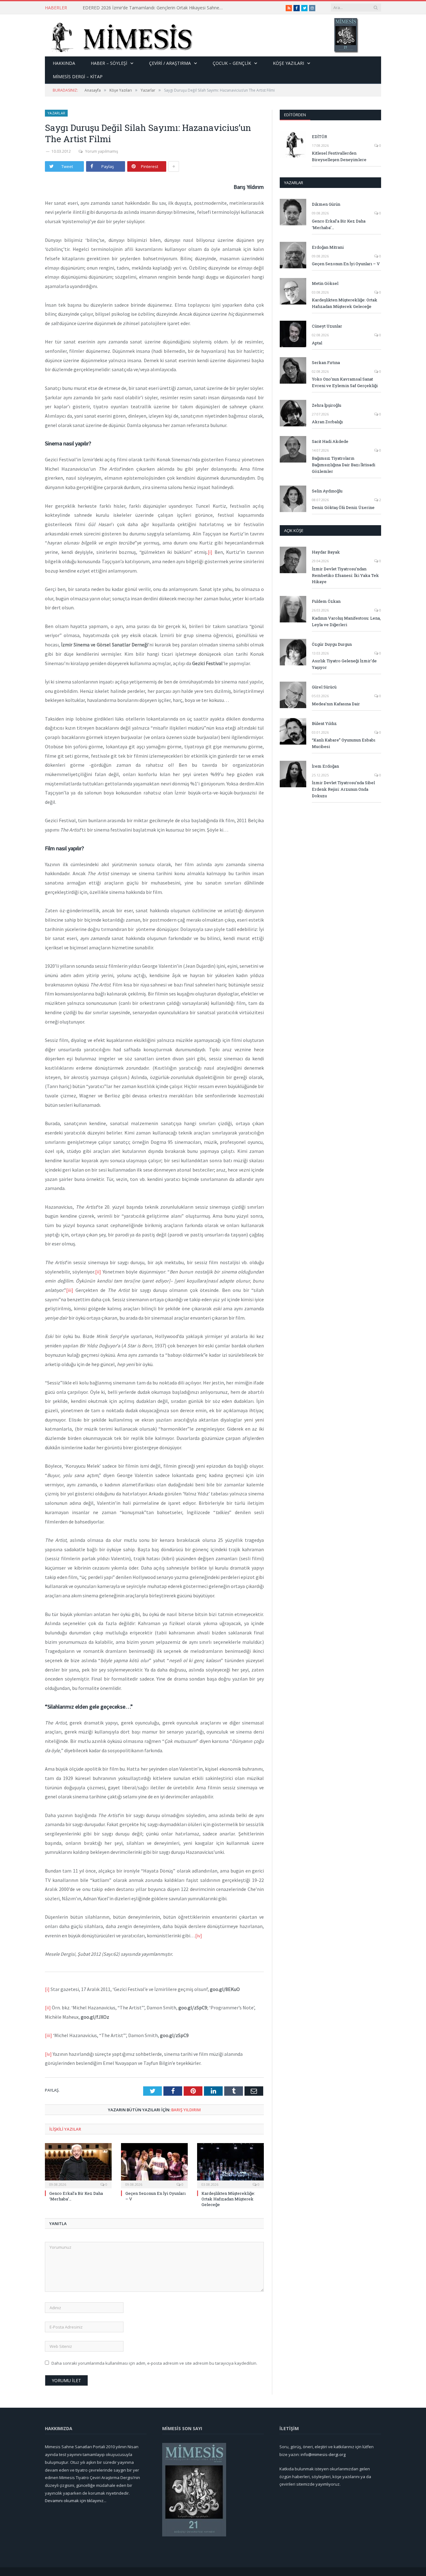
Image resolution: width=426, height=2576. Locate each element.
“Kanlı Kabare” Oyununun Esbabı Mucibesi (344, 743)
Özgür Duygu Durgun (332, 644)
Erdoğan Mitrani (328, 247)
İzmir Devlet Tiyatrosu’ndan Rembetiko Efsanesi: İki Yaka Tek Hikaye (345, 575)
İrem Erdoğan (325, 766)
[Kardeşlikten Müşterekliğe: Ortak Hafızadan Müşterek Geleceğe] (230, 2165)
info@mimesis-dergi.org (323, 2454)
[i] (210, 552)
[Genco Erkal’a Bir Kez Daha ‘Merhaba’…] (78, 2165)
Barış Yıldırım (186, 2110)
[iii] (70, 1290)
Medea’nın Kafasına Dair (336, 704)
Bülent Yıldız (324, 723)
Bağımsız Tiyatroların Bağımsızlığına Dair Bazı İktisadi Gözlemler (344, 465)
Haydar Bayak (326, 552)
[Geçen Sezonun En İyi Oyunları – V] (154, 2165)
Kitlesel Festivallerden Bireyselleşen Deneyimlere (339, 156)
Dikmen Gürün (326, 204)
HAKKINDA (64, 63)
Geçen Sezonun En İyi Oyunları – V (346, 264)
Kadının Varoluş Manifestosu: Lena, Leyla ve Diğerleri (346, 621)
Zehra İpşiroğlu (327, 405)
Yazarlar (56, 113)
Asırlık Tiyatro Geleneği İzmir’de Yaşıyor (344, 664)
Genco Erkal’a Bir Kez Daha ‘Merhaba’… (339, 224)
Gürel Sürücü (324, 687)
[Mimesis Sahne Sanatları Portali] (119, 35)
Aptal (317, 343)
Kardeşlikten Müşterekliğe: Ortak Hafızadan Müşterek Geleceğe (228, 2199)
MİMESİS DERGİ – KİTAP (78, 77)
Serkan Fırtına (326, 362)
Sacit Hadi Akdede (330, 441)
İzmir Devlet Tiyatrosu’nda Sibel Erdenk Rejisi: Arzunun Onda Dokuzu (343, 789)
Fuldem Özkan (326, 601)
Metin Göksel (325, 283)
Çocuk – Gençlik (232, 63)
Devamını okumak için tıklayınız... (76, 2501)
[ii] (98, 1272)
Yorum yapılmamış (102, 151)
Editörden (295, 115)
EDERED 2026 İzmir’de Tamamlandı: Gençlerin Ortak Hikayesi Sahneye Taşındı (154, 8)
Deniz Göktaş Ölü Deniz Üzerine (343, 507)
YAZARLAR (294, 183)
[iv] (199, 1936)
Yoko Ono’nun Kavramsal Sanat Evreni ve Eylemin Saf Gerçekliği (345, 382)
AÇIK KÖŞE (294, 530)
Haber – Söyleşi (109, 63)
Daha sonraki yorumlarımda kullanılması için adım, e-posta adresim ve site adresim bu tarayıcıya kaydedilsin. (154, 2363)
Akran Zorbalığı (327, 422)
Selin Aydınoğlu (327, 491)
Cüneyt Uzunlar (327, 326)
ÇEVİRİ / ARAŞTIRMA (170, 63)
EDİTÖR (319, 137)
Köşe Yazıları (288, 63)
